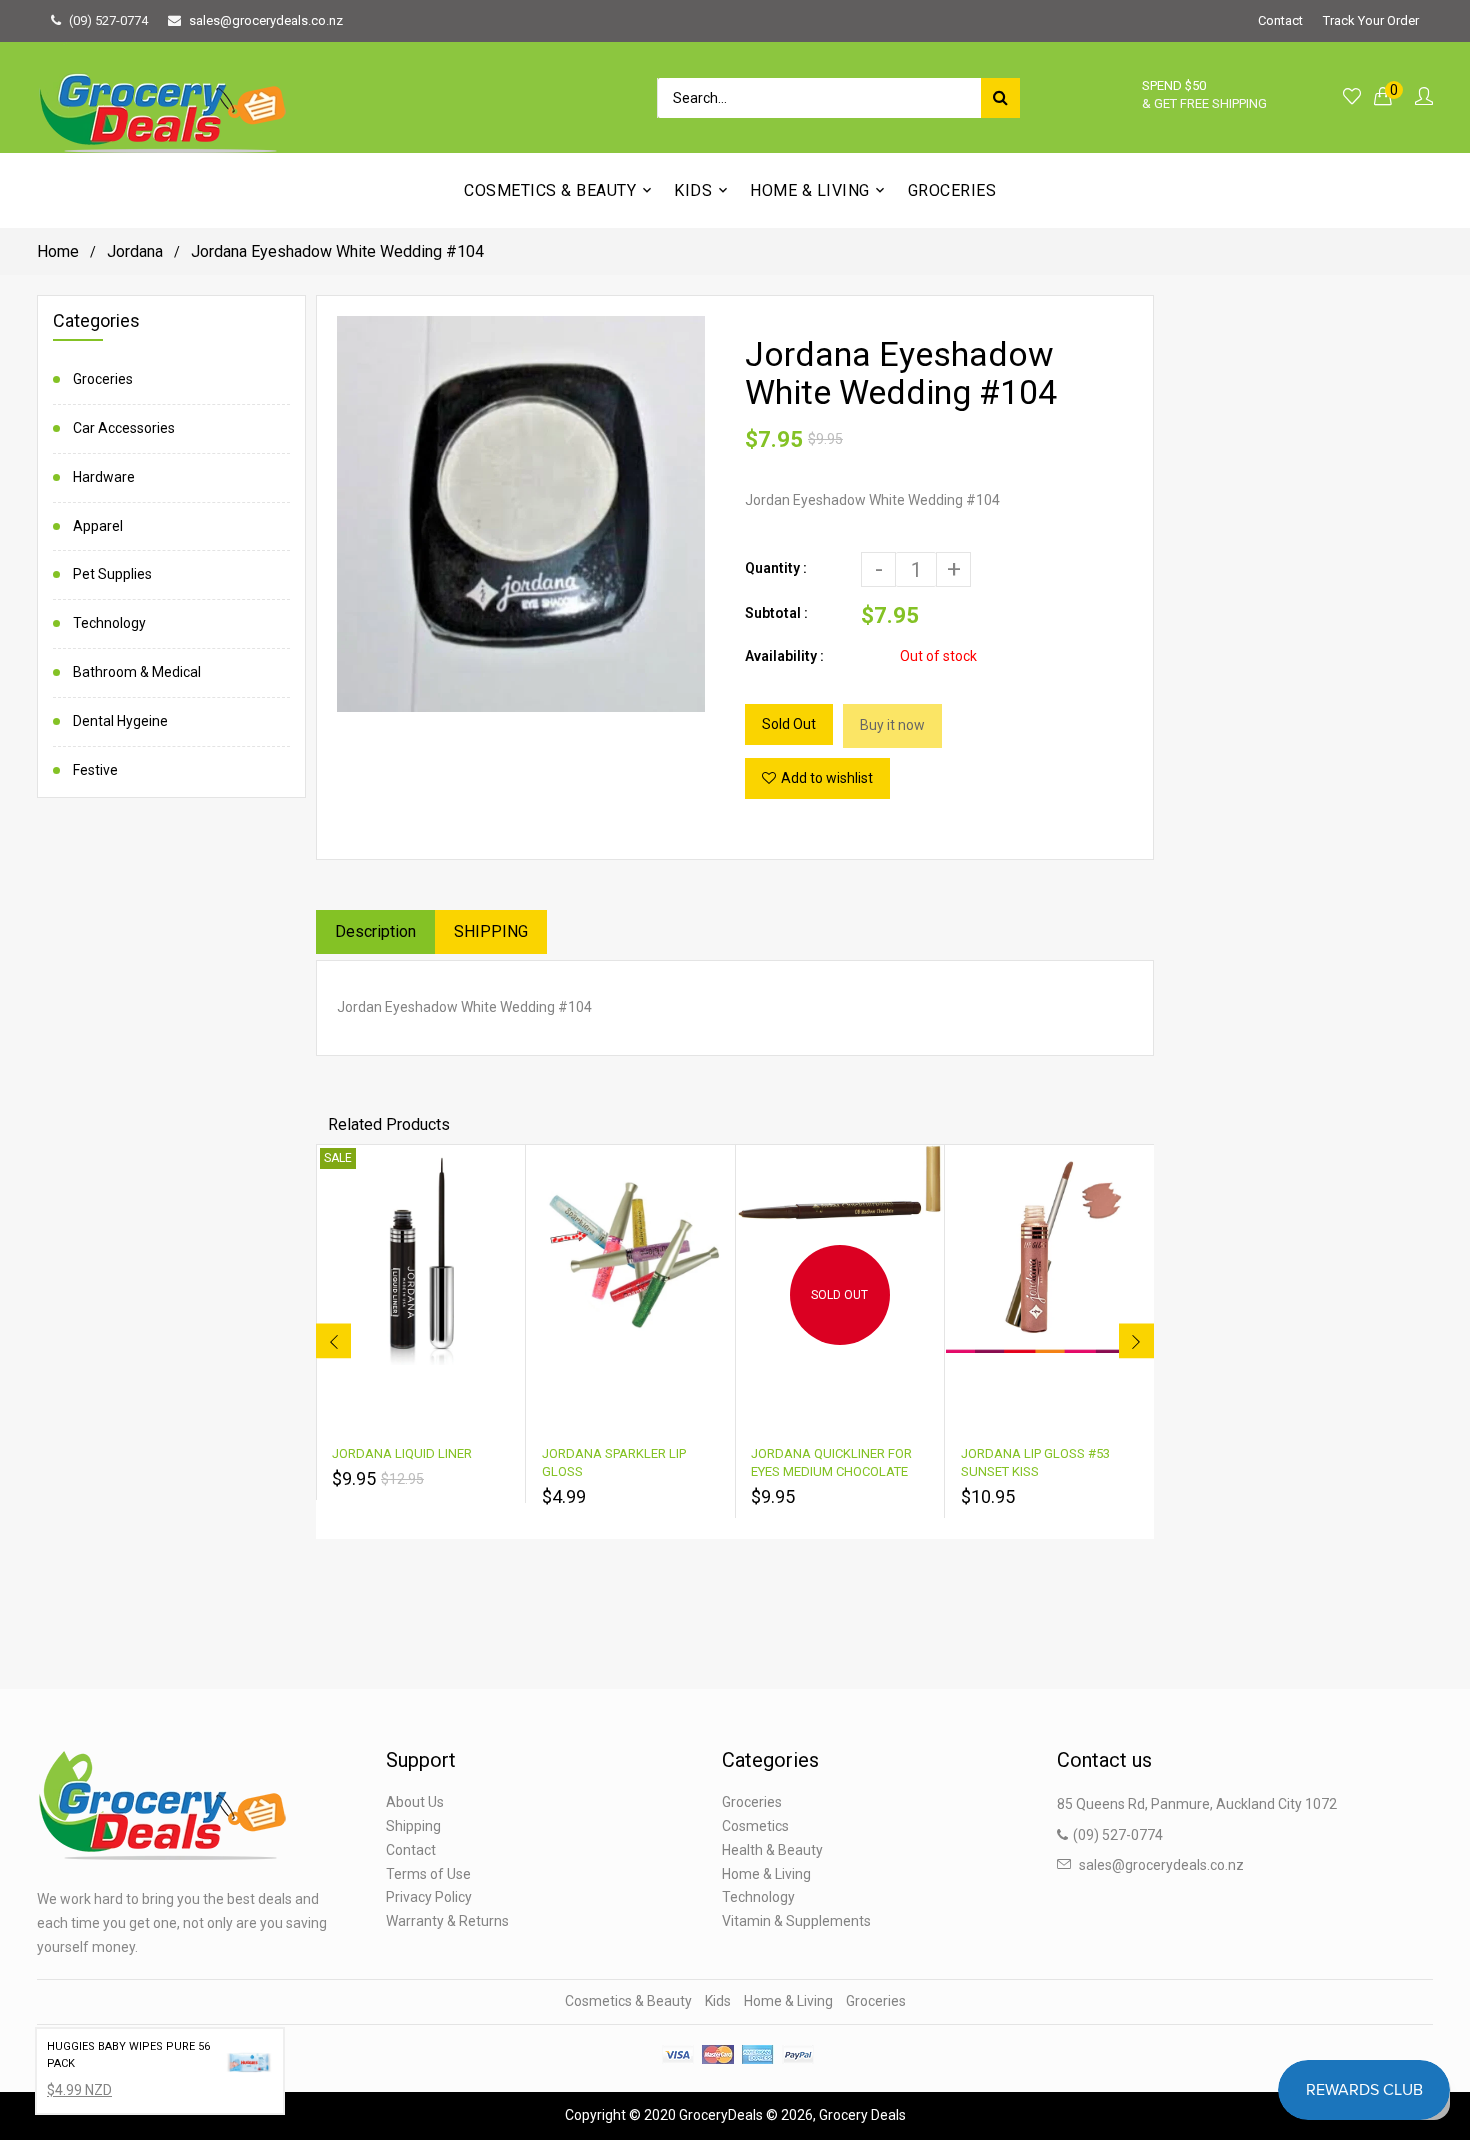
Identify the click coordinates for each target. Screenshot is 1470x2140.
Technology (109, 623)
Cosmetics (755, 1826)
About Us (415, 1802)
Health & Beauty (772, 1850)
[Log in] (1424, 97)
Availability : (784, 656)
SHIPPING (491, 931)
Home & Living (766, 1874)
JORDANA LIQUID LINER (402, 1453)
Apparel (98, 526)
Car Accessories (124, 428)
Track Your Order (1371, 20)
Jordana (135, 251)
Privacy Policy (429, 1897)
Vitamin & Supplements (796, 1921)
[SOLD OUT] (840, 1182)
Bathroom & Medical (137, 672)
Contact (1280, 20)
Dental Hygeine (120, 721)
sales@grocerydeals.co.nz (266, 20)
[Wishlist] (1352, 97)
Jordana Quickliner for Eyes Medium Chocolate (831, 1462)
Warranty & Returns (447, 1921)
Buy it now (892, 725)
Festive (95, 770)
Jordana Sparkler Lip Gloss (614, 1462)
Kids (718, 2001)
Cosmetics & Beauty (628, 2001)
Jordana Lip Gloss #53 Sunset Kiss (1035, 1462)
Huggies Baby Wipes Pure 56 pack (128, 2055)
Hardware (104, 477)
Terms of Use (428, 1874)
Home (58, 251)
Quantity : (776, 568)
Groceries (103, 379)
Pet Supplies (112, 574)
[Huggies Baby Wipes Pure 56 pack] (248, 2064)
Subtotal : (776, 613)
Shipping (413, 1826)
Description (375, 931)
